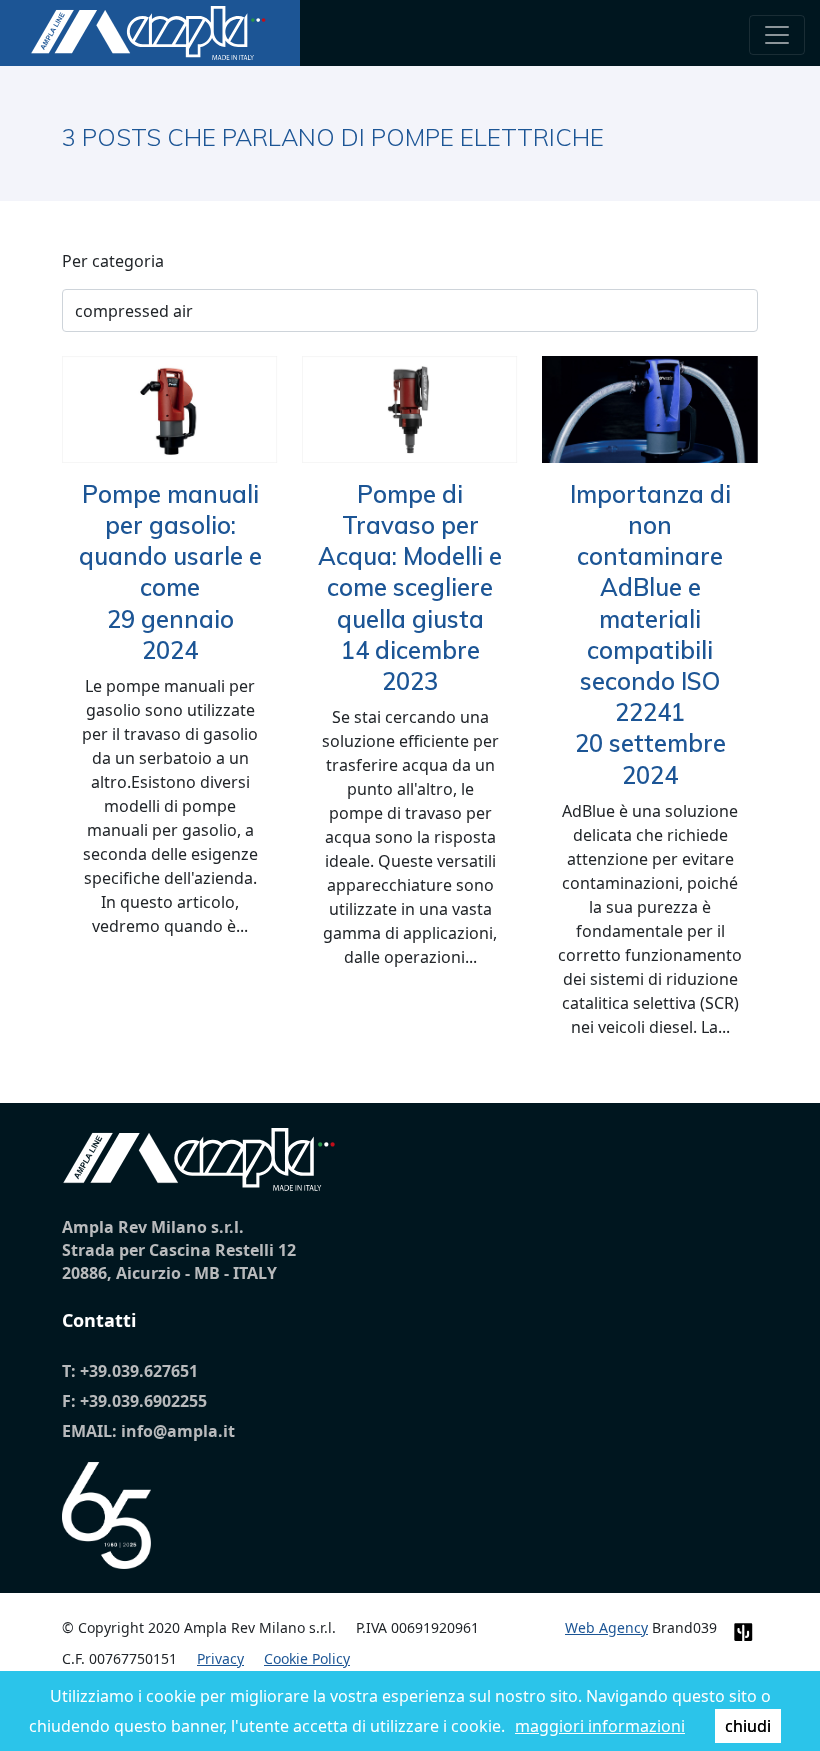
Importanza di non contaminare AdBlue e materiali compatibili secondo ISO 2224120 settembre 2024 (650, 634)
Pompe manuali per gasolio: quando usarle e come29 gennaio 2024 (170, 572)
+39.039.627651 (139, 1371)
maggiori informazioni (600, 1726)
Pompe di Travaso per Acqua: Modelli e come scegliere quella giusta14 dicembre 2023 (410, 587)
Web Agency (606, 1627)
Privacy (220, 1658)
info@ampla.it (178, 1431)
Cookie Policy (307, 1658)
